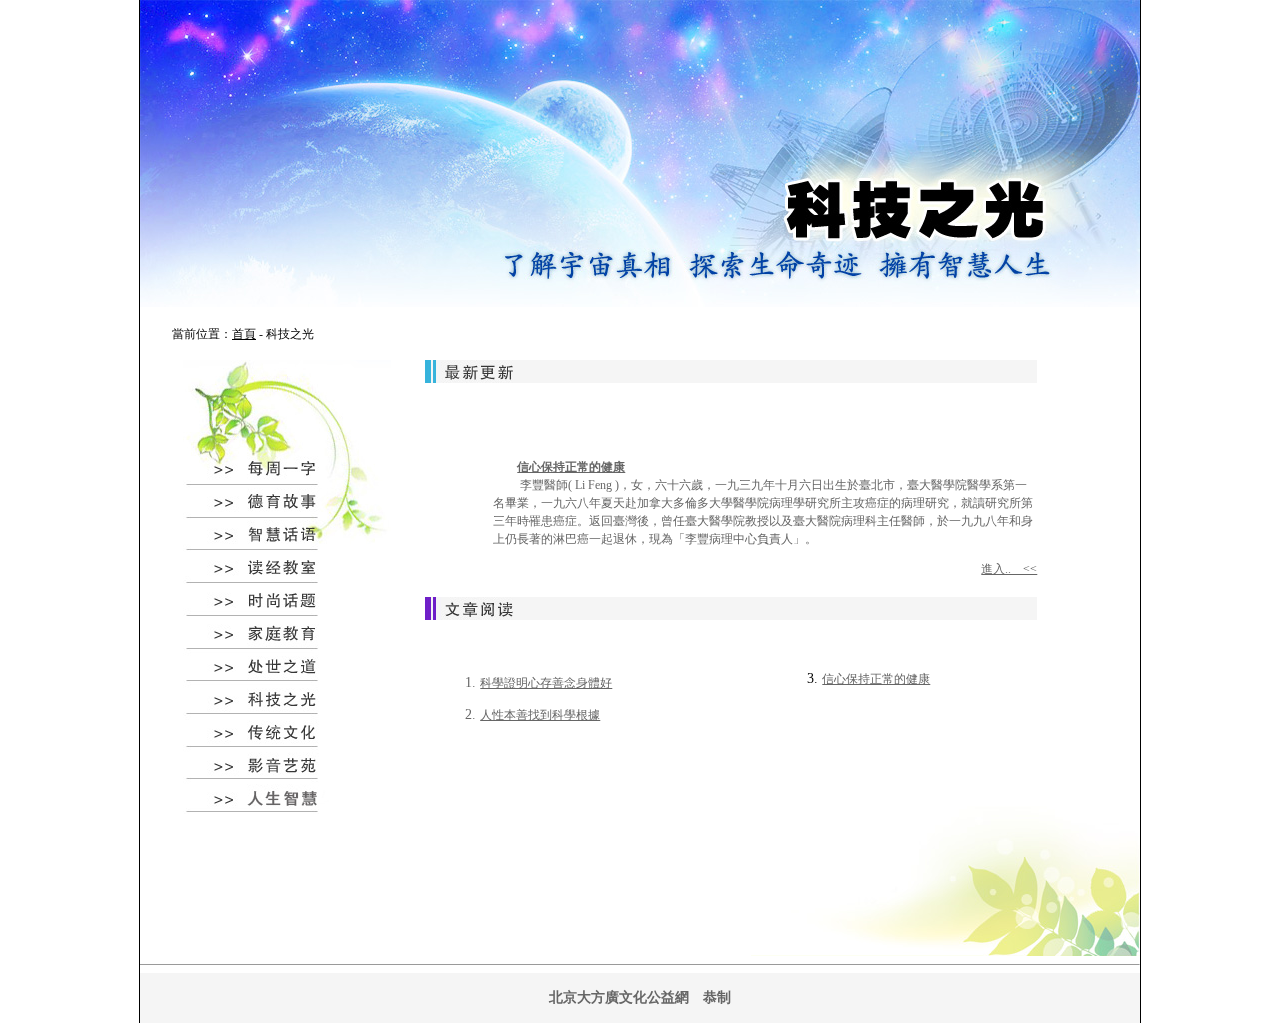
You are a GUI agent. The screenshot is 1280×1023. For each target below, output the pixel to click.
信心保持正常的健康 (571, 467)
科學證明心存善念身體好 (546, 683)
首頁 (244, 334)
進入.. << (1009, 569)
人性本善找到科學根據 (540, 715)
